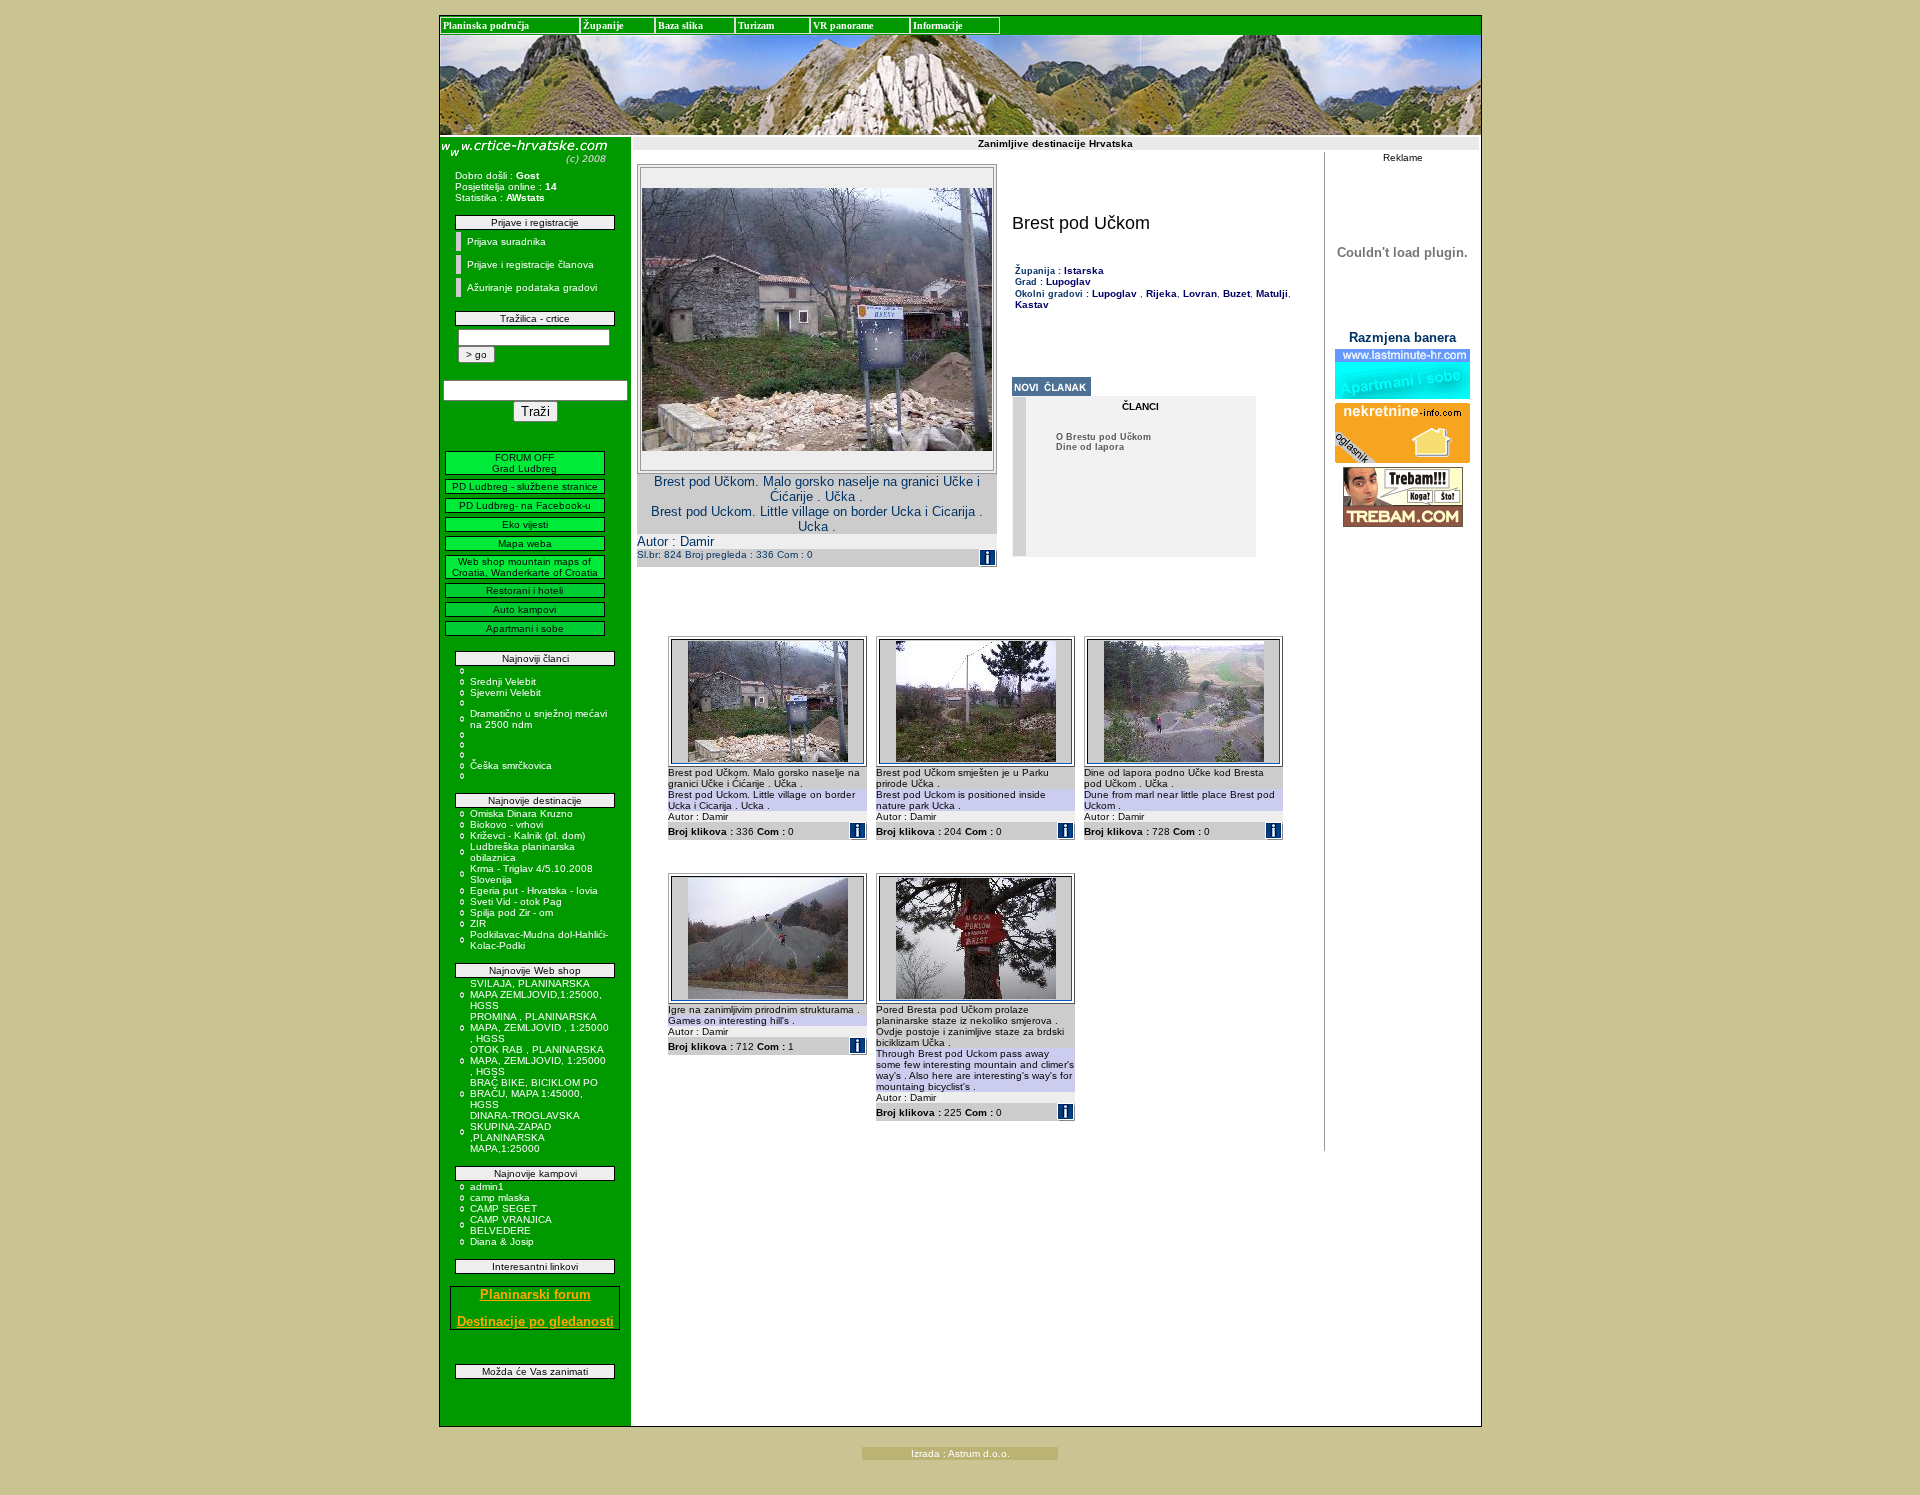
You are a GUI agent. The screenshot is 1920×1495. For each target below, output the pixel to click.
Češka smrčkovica (511, 765)
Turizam (756, 25)
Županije (603, 25)
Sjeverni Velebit (505, 692)
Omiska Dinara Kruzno (521, 813)
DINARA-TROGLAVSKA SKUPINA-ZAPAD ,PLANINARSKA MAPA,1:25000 (524, 1132)
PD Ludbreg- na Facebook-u (525, 505)
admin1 (487, 1186)
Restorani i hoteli (524, 590)
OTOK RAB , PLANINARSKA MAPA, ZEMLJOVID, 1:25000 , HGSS (538, 1060)
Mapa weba (525, 543)
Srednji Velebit (503, 681)
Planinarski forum (535, 1294)
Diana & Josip (502, 1241)
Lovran (1198, 293)
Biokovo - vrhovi (506, 824)
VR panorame (843, 25)
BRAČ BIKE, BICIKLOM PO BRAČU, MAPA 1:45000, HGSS (534, 1093)
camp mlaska (500, 1197)
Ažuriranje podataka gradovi (532, 287)
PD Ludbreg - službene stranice (525, 486)
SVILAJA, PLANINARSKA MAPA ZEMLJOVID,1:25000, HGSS (536, 994)
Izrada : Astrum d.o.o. (960, 1453)
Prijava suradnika (506, 241)
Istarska (1084, 270)
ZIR (478, 923)
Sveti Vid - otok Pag (516, 901)
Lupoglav (1068, 281)
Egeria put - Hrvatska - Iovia (534, 890)
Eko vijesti (525, 524)
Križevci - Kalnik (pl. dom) (527, 835)
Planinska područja (486, 25)
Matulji (1270, 293)
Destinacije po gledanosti (535, 1321)
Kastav (1032, 304)
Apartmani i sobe (525, 628)
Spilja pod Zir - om (511, 912)
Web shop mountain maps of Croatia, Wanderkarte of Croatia (525, 567)
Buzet (1235, 293)
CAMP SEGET (503, 1208)
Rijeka (1160, 293)
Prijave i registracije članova (530, 264)
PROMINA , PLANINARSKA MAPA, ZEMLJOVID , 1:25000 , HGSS (539, 1027)
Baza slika (680, 25)
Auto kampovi (524, 609)
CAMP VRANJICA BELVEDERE (510, 1225)
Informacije (937, 25)
